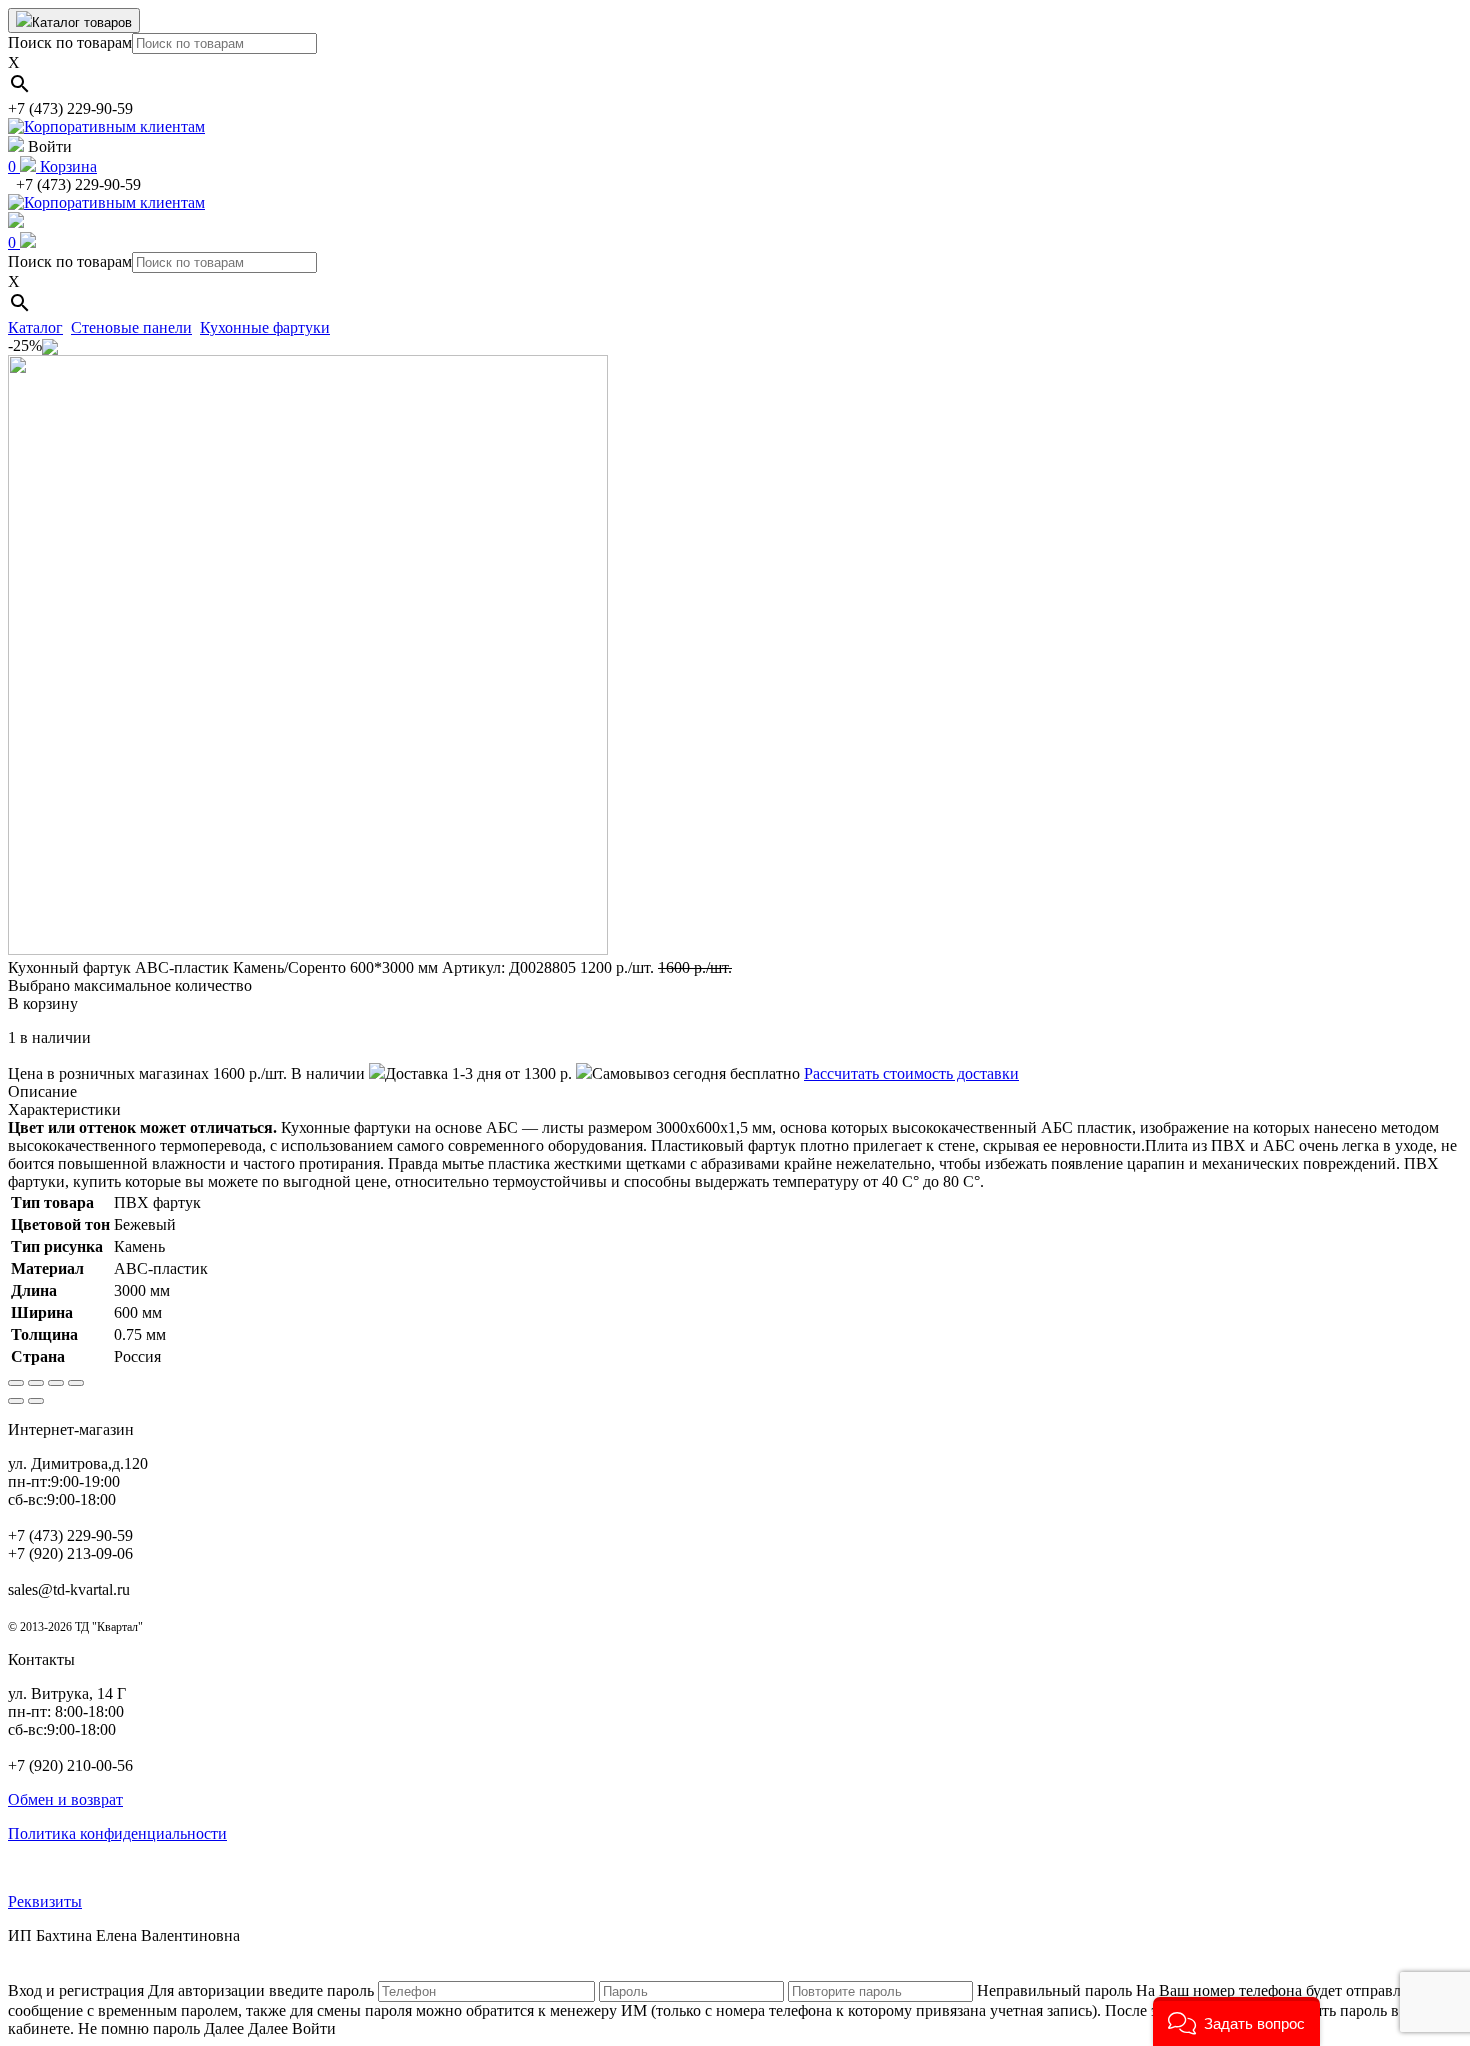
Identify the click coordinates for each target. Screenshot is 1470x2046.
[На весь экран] (56, 1383)
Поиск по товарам (70, 42)
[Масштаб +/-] (76, 1383)
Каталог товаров (82, 22)
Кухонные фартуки (265, 327)
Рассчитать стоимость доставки (911, 1073)
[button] (1236, 2021)
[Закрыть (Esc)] (16, 1383)
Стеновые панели (131, 327)
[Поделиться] (36, 1383)
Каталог (35, 327)
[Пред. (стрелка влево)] (16, 1401)
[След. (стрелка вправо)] (36, 1401)
